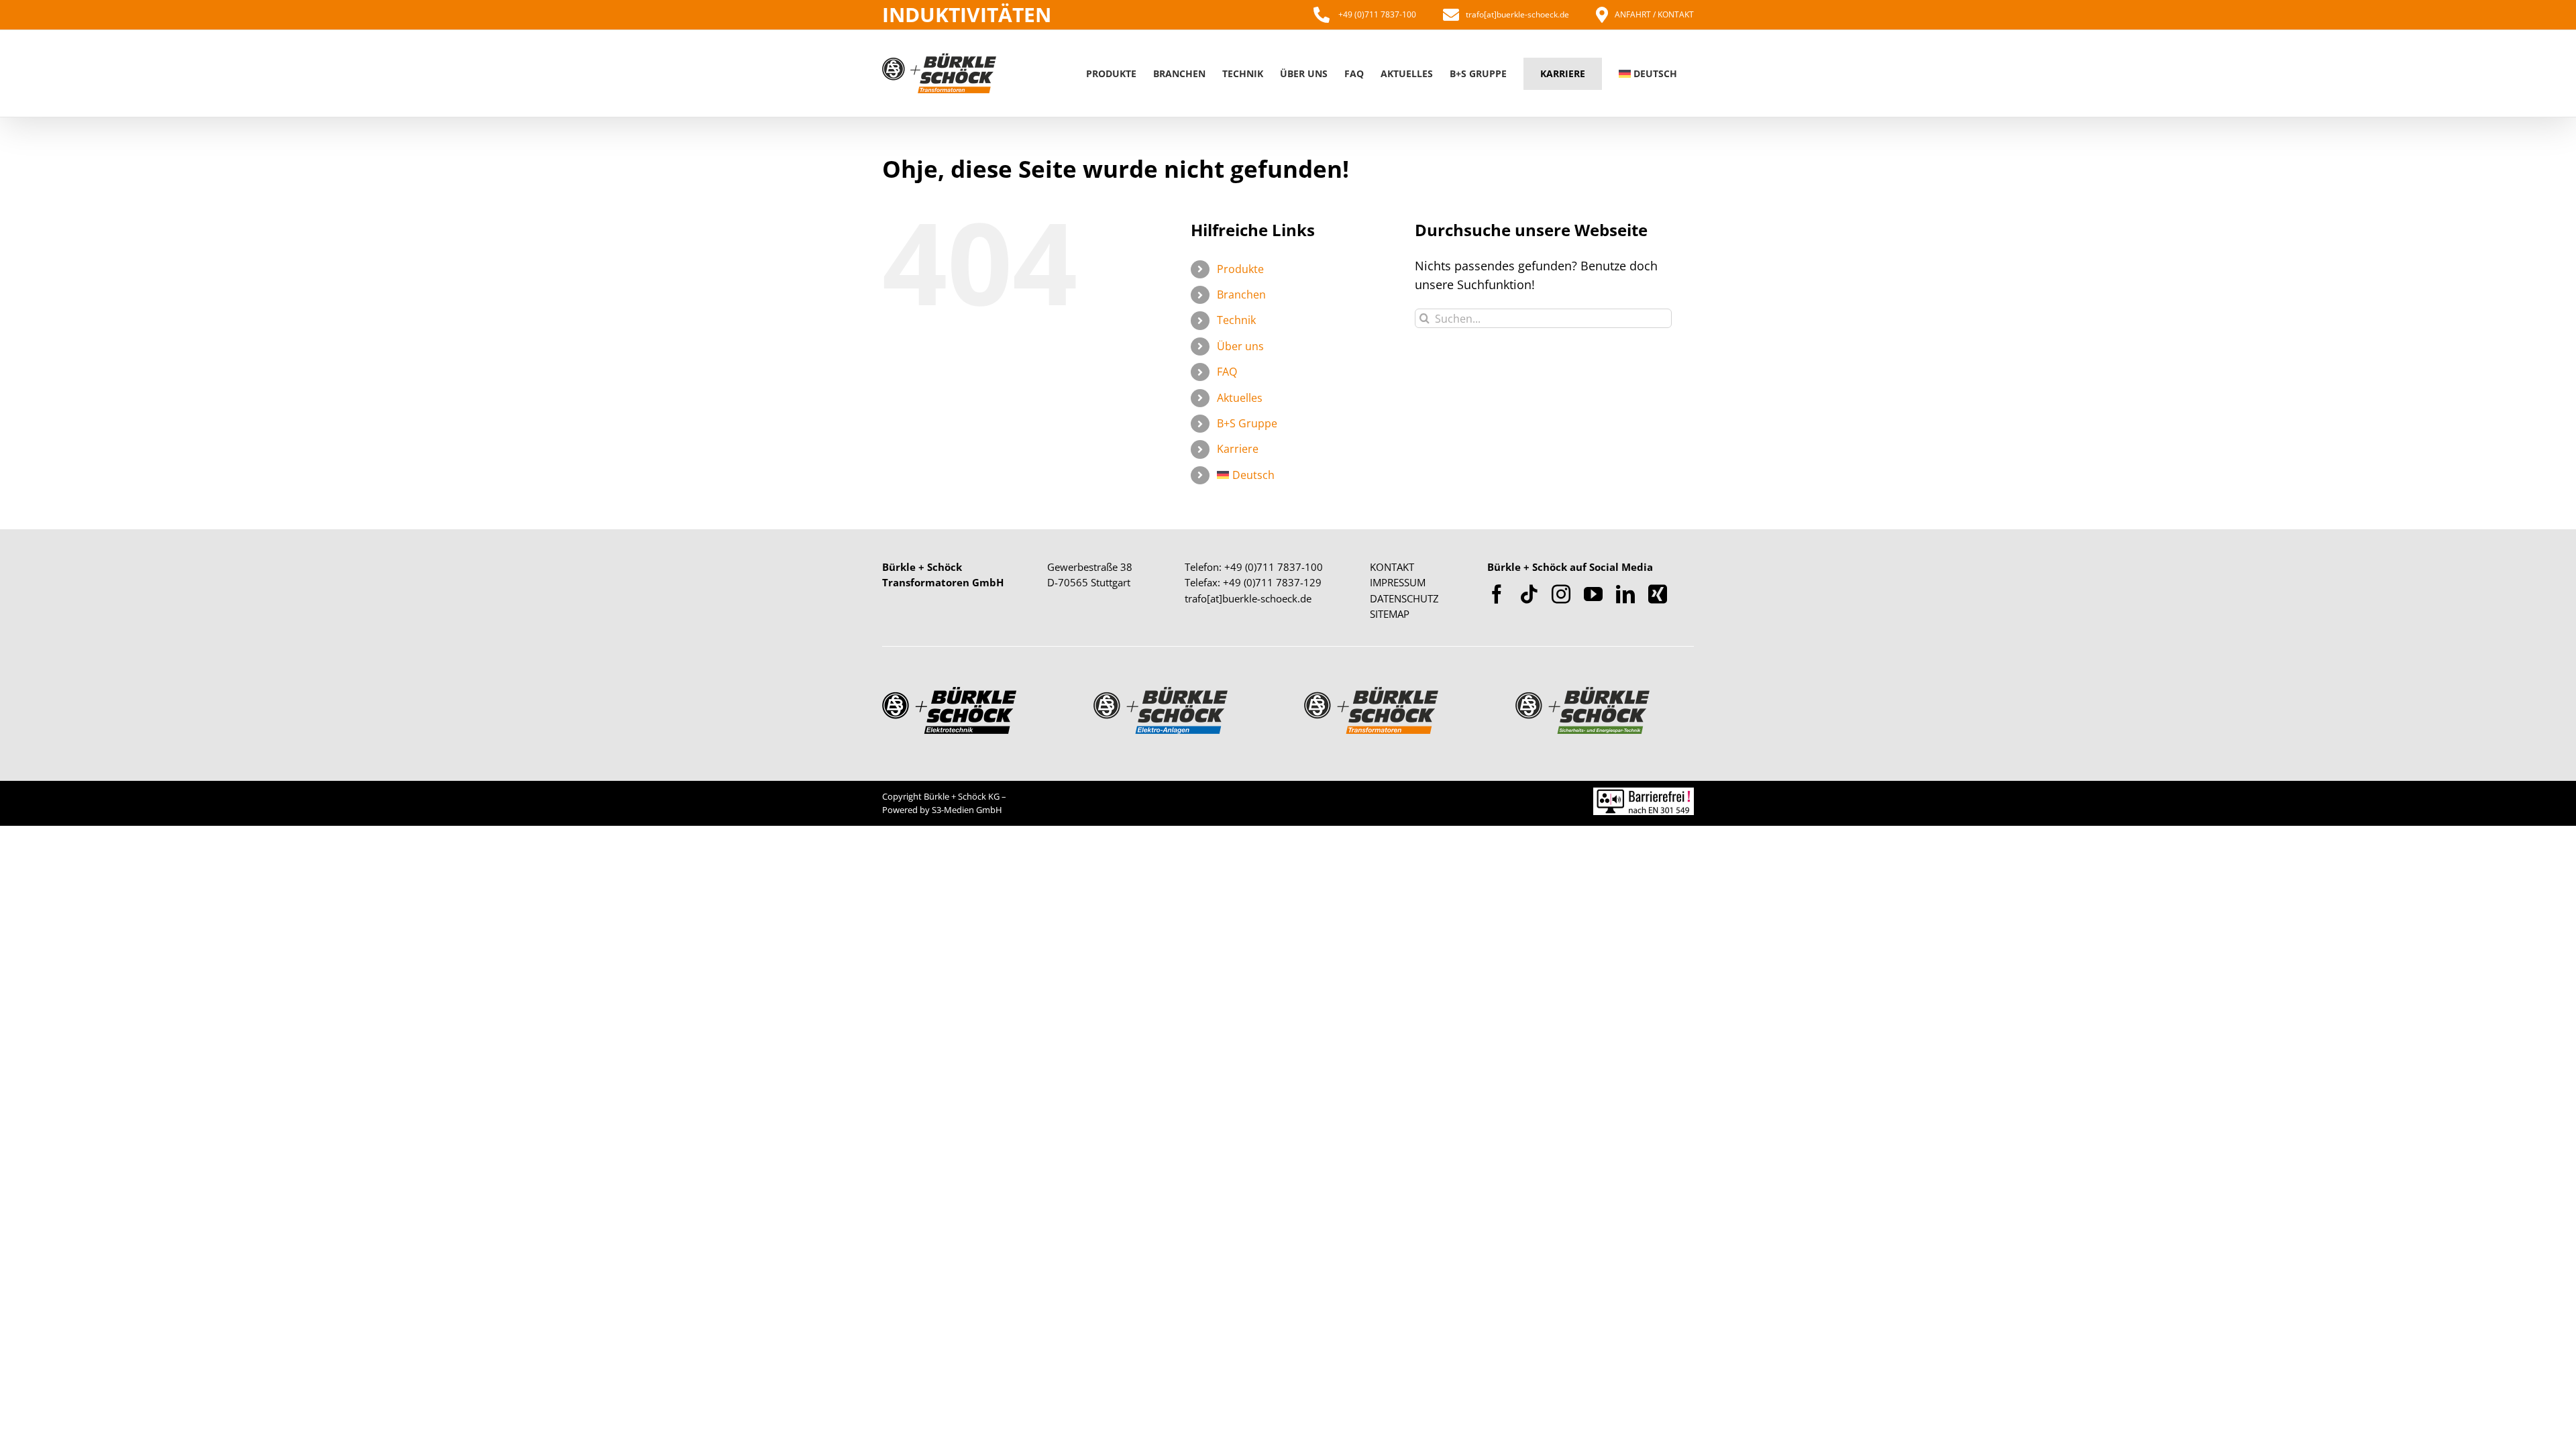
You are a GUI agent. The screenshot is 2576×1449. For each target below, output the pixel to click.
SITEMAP (1390, 614)
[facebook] (1497, 594)
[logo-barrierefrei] (1644, 794)
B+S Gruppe (1247, 423)
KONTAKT (1392, 567)
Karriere (1238, 449)
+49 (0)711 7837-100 (1376, 14)
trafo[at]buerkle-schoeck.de (1517, 14)
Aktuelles (1240, 398)
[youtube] (1593, 594)
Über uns (1240, 346)
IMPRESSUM (1398, 582)
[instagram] (1561, 594)
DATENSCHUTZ (1404, 598)
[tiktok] (1529, 594)
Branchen (1241, 294)
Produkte (1240, 269)
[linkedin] (1625, 594)
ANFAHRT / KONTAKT (1654, 14)
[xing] (1658, 594)
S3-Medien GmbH (967, 810)
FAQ (1227, 372)
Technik (1236, 320)
